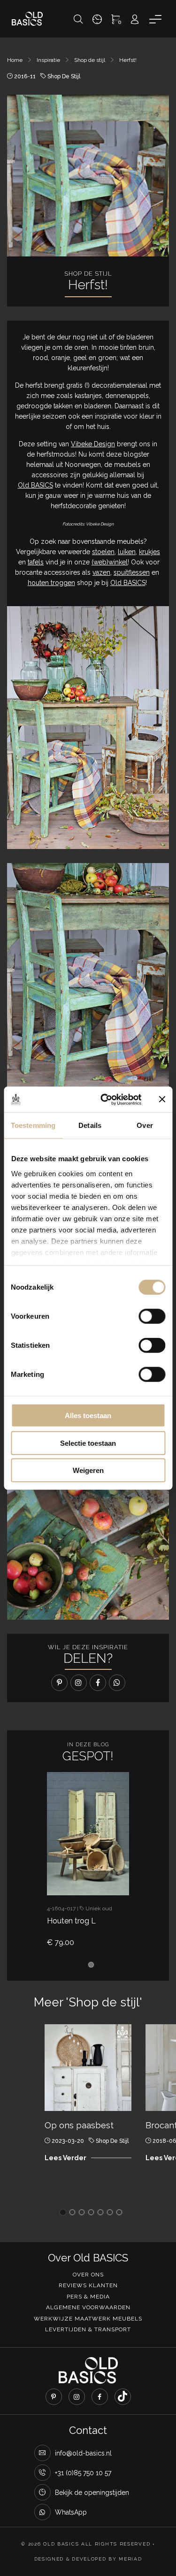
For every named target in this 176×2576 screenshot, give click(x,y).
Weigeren (88, 1470)
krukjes (149, 552)
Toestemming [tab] (33, 1125)
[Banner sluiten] (162, 1099)
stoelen (103, 552)
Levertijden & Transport (88, 2329)
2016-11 (25, 76)
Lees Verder (65, 2158)
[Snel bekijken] (72, 1878)
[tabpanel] (88, 1863)
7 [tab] (119, 2212)
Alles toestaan (88, 1416)
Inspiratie (48, 60)
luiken (127, 552)
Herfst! (128, 60)
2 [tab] (72, 2212)
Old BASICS (35, 485)
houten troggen (51, 583)
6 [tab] (110, 2212)
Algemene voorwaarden (88, 2307)
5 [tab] (100, 2212)
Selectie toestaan (88, 1443)
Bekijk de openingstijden (92, 2493)
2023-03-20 (68, 2141)
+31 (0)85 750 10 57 (83, 2473)
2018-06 (164, 2141)
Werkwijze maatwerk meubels (88, 2319)
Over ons (88, 2275)
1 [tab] (91, 1965)
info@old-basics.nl (83, 2453)
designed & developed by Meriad (88, 2559)
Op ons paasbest (79, 2125)
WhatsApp (71, 2512)
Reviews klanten (88, 2285)
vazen (101, 572)
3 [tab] (82, 2212)
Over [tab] (145, 1125)
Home (15, 60)
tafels (36, 562)
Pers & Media (88, 2297)
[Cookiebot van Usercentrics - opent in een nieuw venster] (105, 1099)
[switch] (152, 1316)
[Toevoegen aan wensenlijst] (97, 1878)
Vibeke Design (93, 444)
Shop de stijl (90, 60)
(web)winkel (110, 562)
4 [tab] (91, 2212)
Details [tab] (90, 1125)
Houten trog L (71, 1921)
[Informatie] (123, 1878)
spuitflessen (132, 572)
